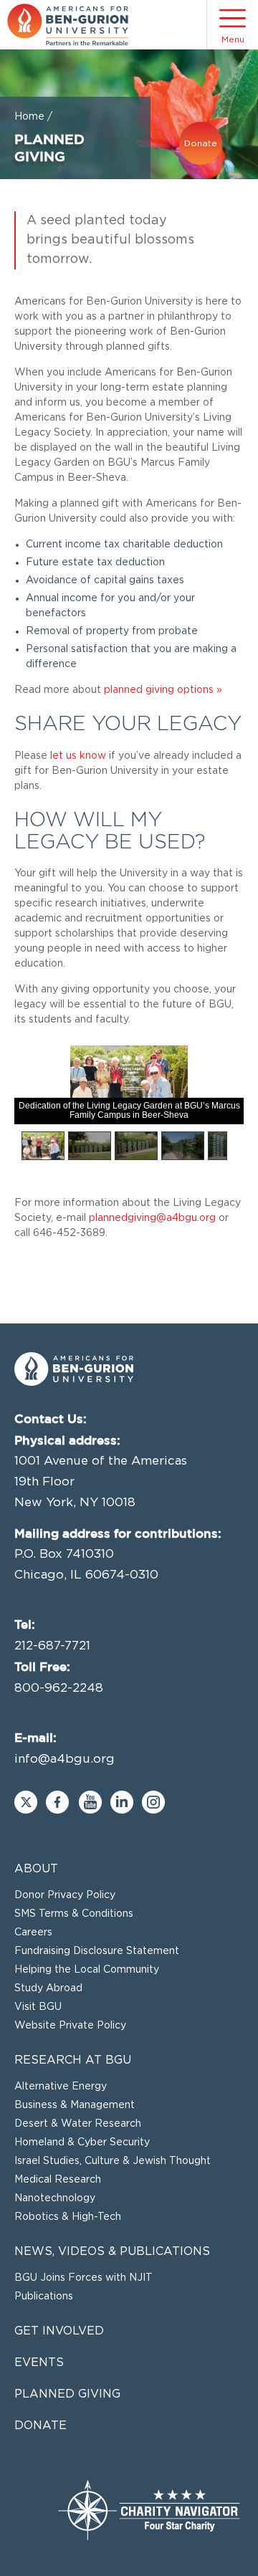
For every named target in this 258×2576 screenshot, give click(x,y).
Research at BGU (73, 2060)
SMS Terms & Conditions (74, 1914)
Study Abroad (48, 1988)
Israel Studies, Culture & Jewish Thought (113, 2161)
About (36, 1869)
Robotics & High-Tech (68, 2217)
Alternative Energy (61, 2087)
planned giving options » (163, 690)
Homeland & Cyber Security (82, 2142)
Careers (33, 1933)
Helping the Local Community (87, 1970)
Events (39, 2362)
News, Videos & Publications (112, 2251)
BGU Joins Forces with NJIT (83, 2278)
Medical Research (58, 2180)
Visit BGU (38, 2007)
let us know (78, 756)
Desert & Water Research (78, 2124)
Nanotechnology (55, 2198)
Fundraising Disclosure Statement (97, 1951)
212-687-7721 (52, 1646)
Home (29, 117)
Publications (44, 2297)
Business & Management (75, 2105)
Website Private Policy (70, 2026)
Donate (201, 143)
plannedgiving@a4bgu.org (152, 1218)
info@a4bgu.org (64, 1759)
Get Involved (59, 2331)
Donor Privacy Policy (65, 1895)
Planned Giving (67, 2394)
